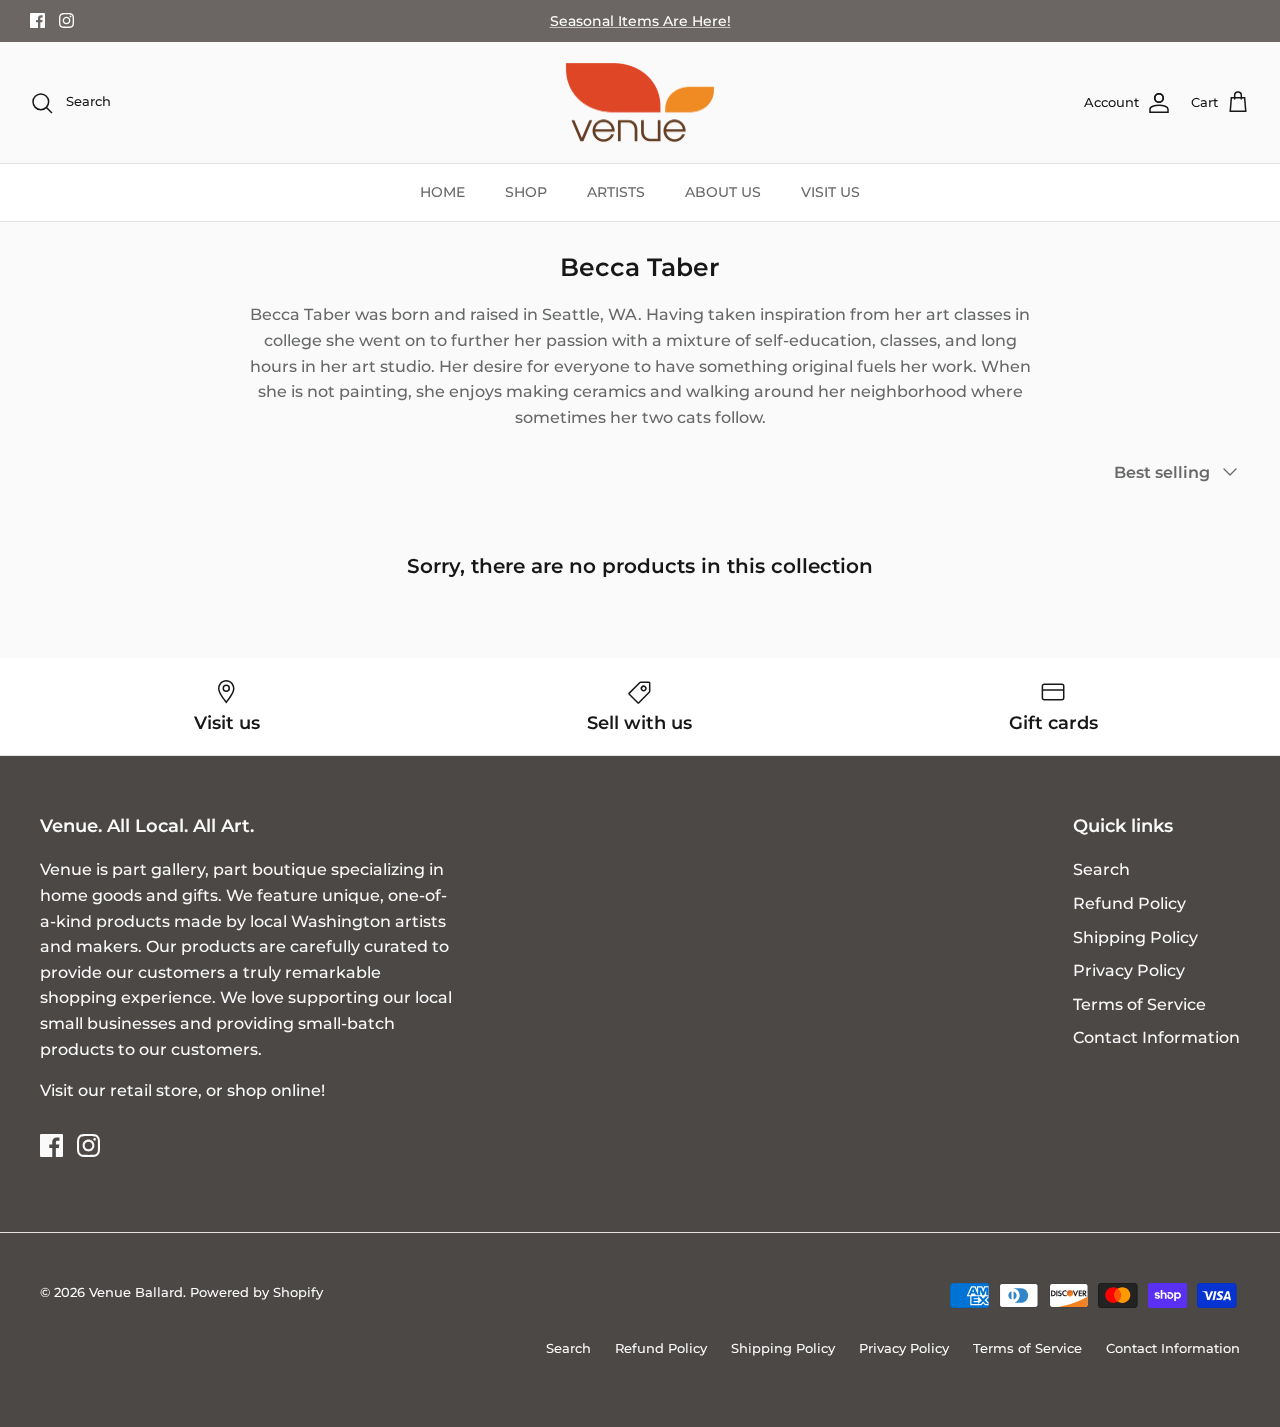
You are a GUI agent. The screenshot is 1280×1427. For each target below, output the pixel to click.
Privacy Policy (1129, 970)
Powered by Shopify (256, 1292)
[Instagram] (66, 20)
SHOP (526, 192)
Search (1101, 869)
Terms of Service (1139, 1004)
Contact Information (1156, 1037)
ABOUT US (723, 192)
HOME (442, 192)
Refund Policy (1129, 903)
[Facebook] (37, 20)
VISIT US (830, 192)
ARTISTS (616, 192)
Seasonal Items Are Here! (640, 21)
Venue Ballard (136, 1292)
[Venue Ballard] (640, 103)
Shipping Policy (1135, 937)
